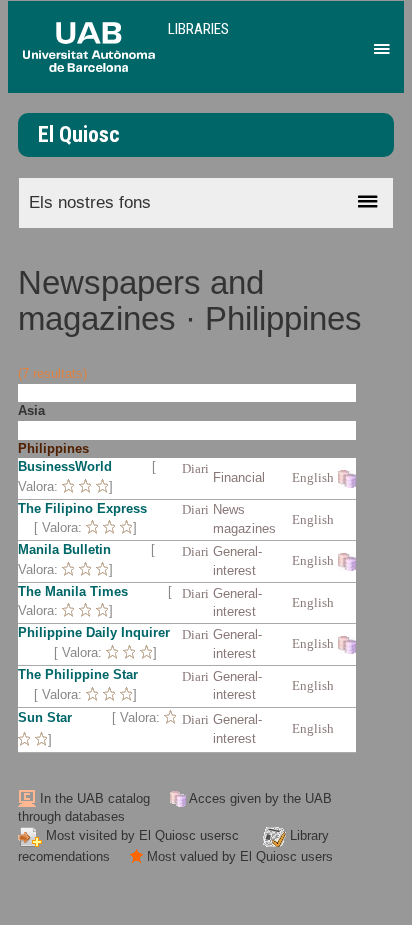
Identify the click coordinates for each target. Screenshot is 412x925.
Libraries (198, 29)
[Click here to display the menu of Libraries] (379, 44)
